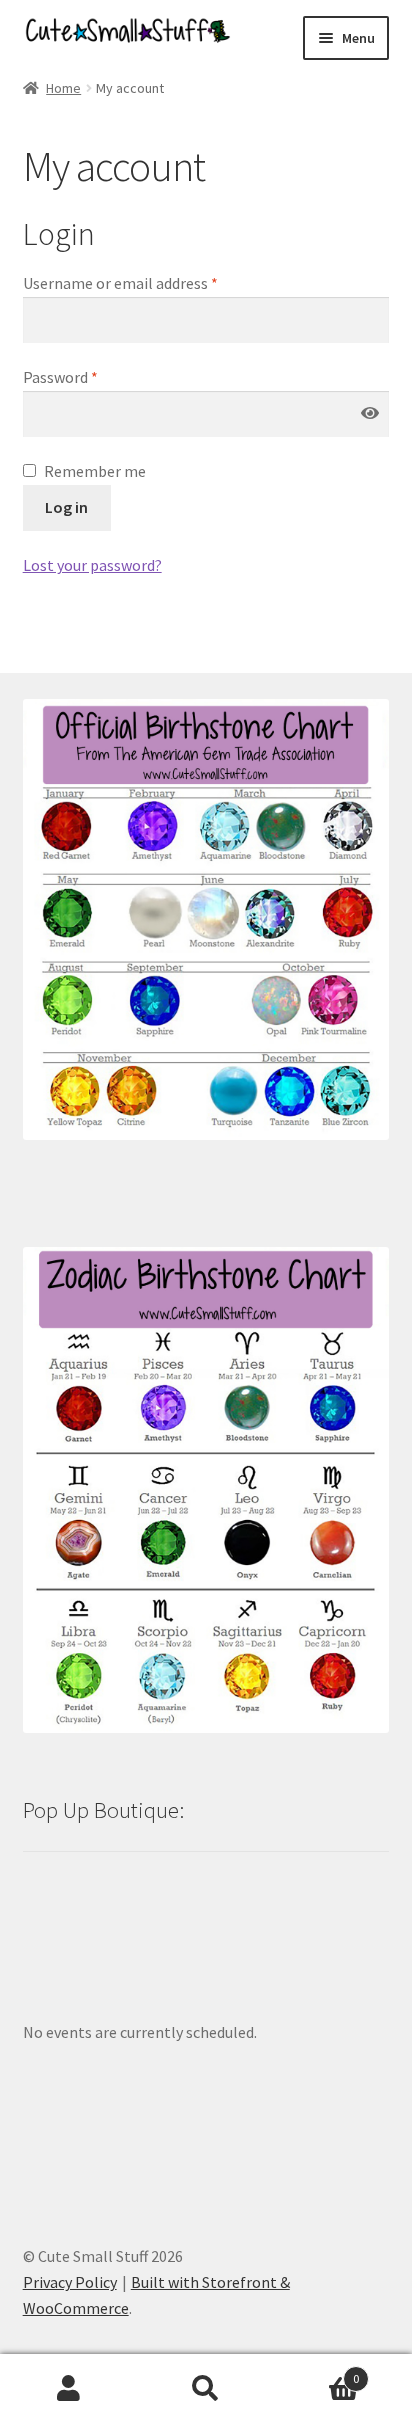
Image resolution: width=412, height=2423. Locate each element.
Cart (317, 2371)
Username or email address (120, 283)
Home (63, 88)
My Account (68, 2389)
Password (60, 377)
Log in (66, 507)
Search (205, 2389)
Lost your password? (92, 565)
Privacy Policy (70, 2282)
